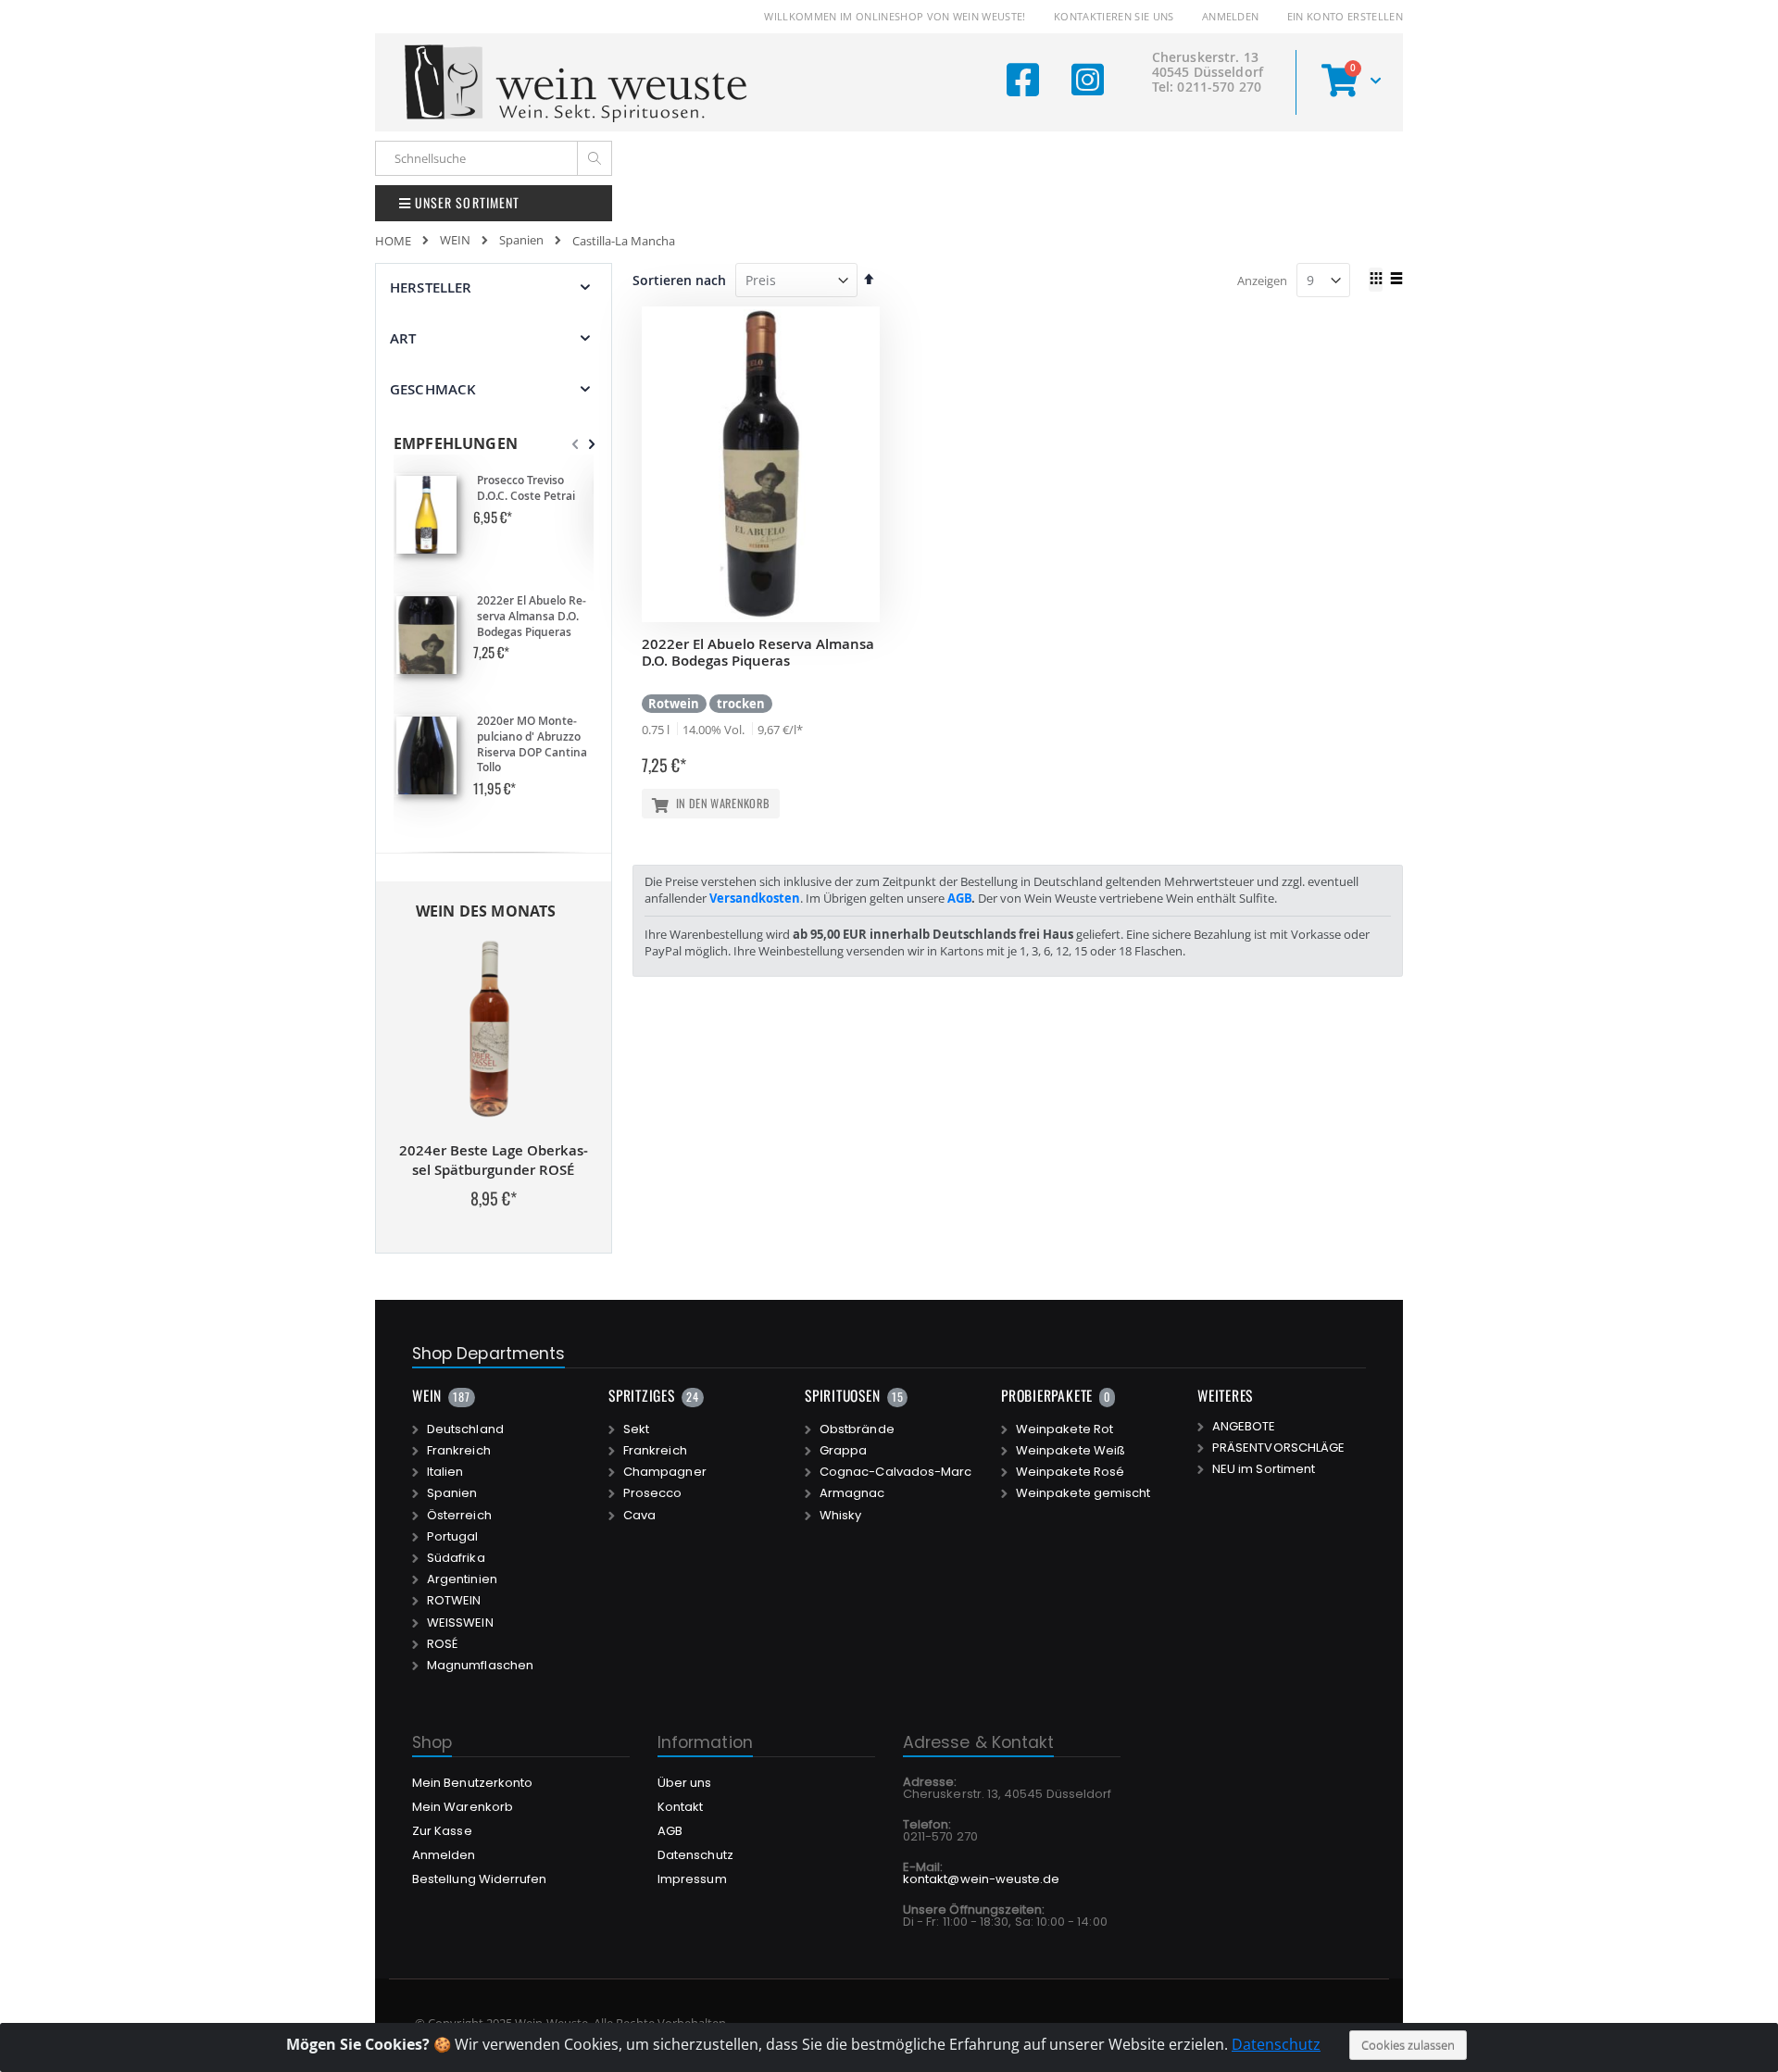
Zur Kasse (442, 1831)
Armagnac (852, 1493)
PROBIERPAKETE (1047, 1395)
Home (393, 241)
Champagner (665, 1472)
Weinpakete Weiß (1071, 1451)
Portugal (453, 1537)
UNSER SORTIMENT (465, 202)
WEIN (455, 240)
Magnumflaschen (480, 1666)
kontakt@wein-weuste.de (981, 1879)
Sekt (636, 1429)
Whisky (840, 1516)
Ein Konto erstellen (1345, 16)
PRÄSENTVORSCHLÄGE (1278, 1448)
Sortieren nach (679, 280)
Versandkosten (755, 898)
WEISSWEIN (460, 1623)
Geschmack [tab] (433, 389)
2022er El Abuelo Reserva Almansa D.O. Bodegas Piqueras (758, 652)
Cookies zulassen (1408, 2045)
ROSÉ (442, 1644)
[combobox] (494, 158)
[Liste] (1396, 280)
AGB (959, 898)
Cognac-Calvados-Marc (895, 1472)
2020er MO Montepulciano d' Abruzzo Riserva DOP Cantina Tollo (532, 744)
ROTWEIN (454, 1601)
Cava (639, 1516)
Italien (445, 1472)
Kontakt (680, 1807)
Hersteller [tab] (431, 287)
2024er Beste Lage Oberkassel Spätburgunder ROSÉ (494, 1160)
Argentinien (462, 1579)
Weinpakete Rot (1064, 1429)
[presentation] (592, 444)
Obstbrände (857, 1429)
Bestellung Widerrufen (479, 1879)
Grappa (843, 1451)
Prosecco (653, 1493)
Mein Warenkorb (463, 1807)
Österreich (459, 1516)
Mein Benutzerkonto (472, 1783)
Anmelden (1231, 16)
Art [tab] (403, 338)
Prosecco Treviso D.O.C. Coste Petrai (526, 488)
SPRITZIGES (642, 1395)
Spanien (521, 240)
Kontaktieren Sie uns (1114, 16)
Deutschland (465, 1429)
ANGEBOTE (1244, 1427)
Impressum (692, 1879)
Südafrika (456, 1558)
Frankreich (459, 1451)
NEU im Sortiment (1264, 1469)
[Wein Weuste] (576, 82)
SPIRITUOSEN (843, 1395)
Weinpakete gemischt (1083, 1493)
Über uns (685, 1783)
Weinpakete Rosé (1070, 1472)
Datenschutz (1276, 2044)
